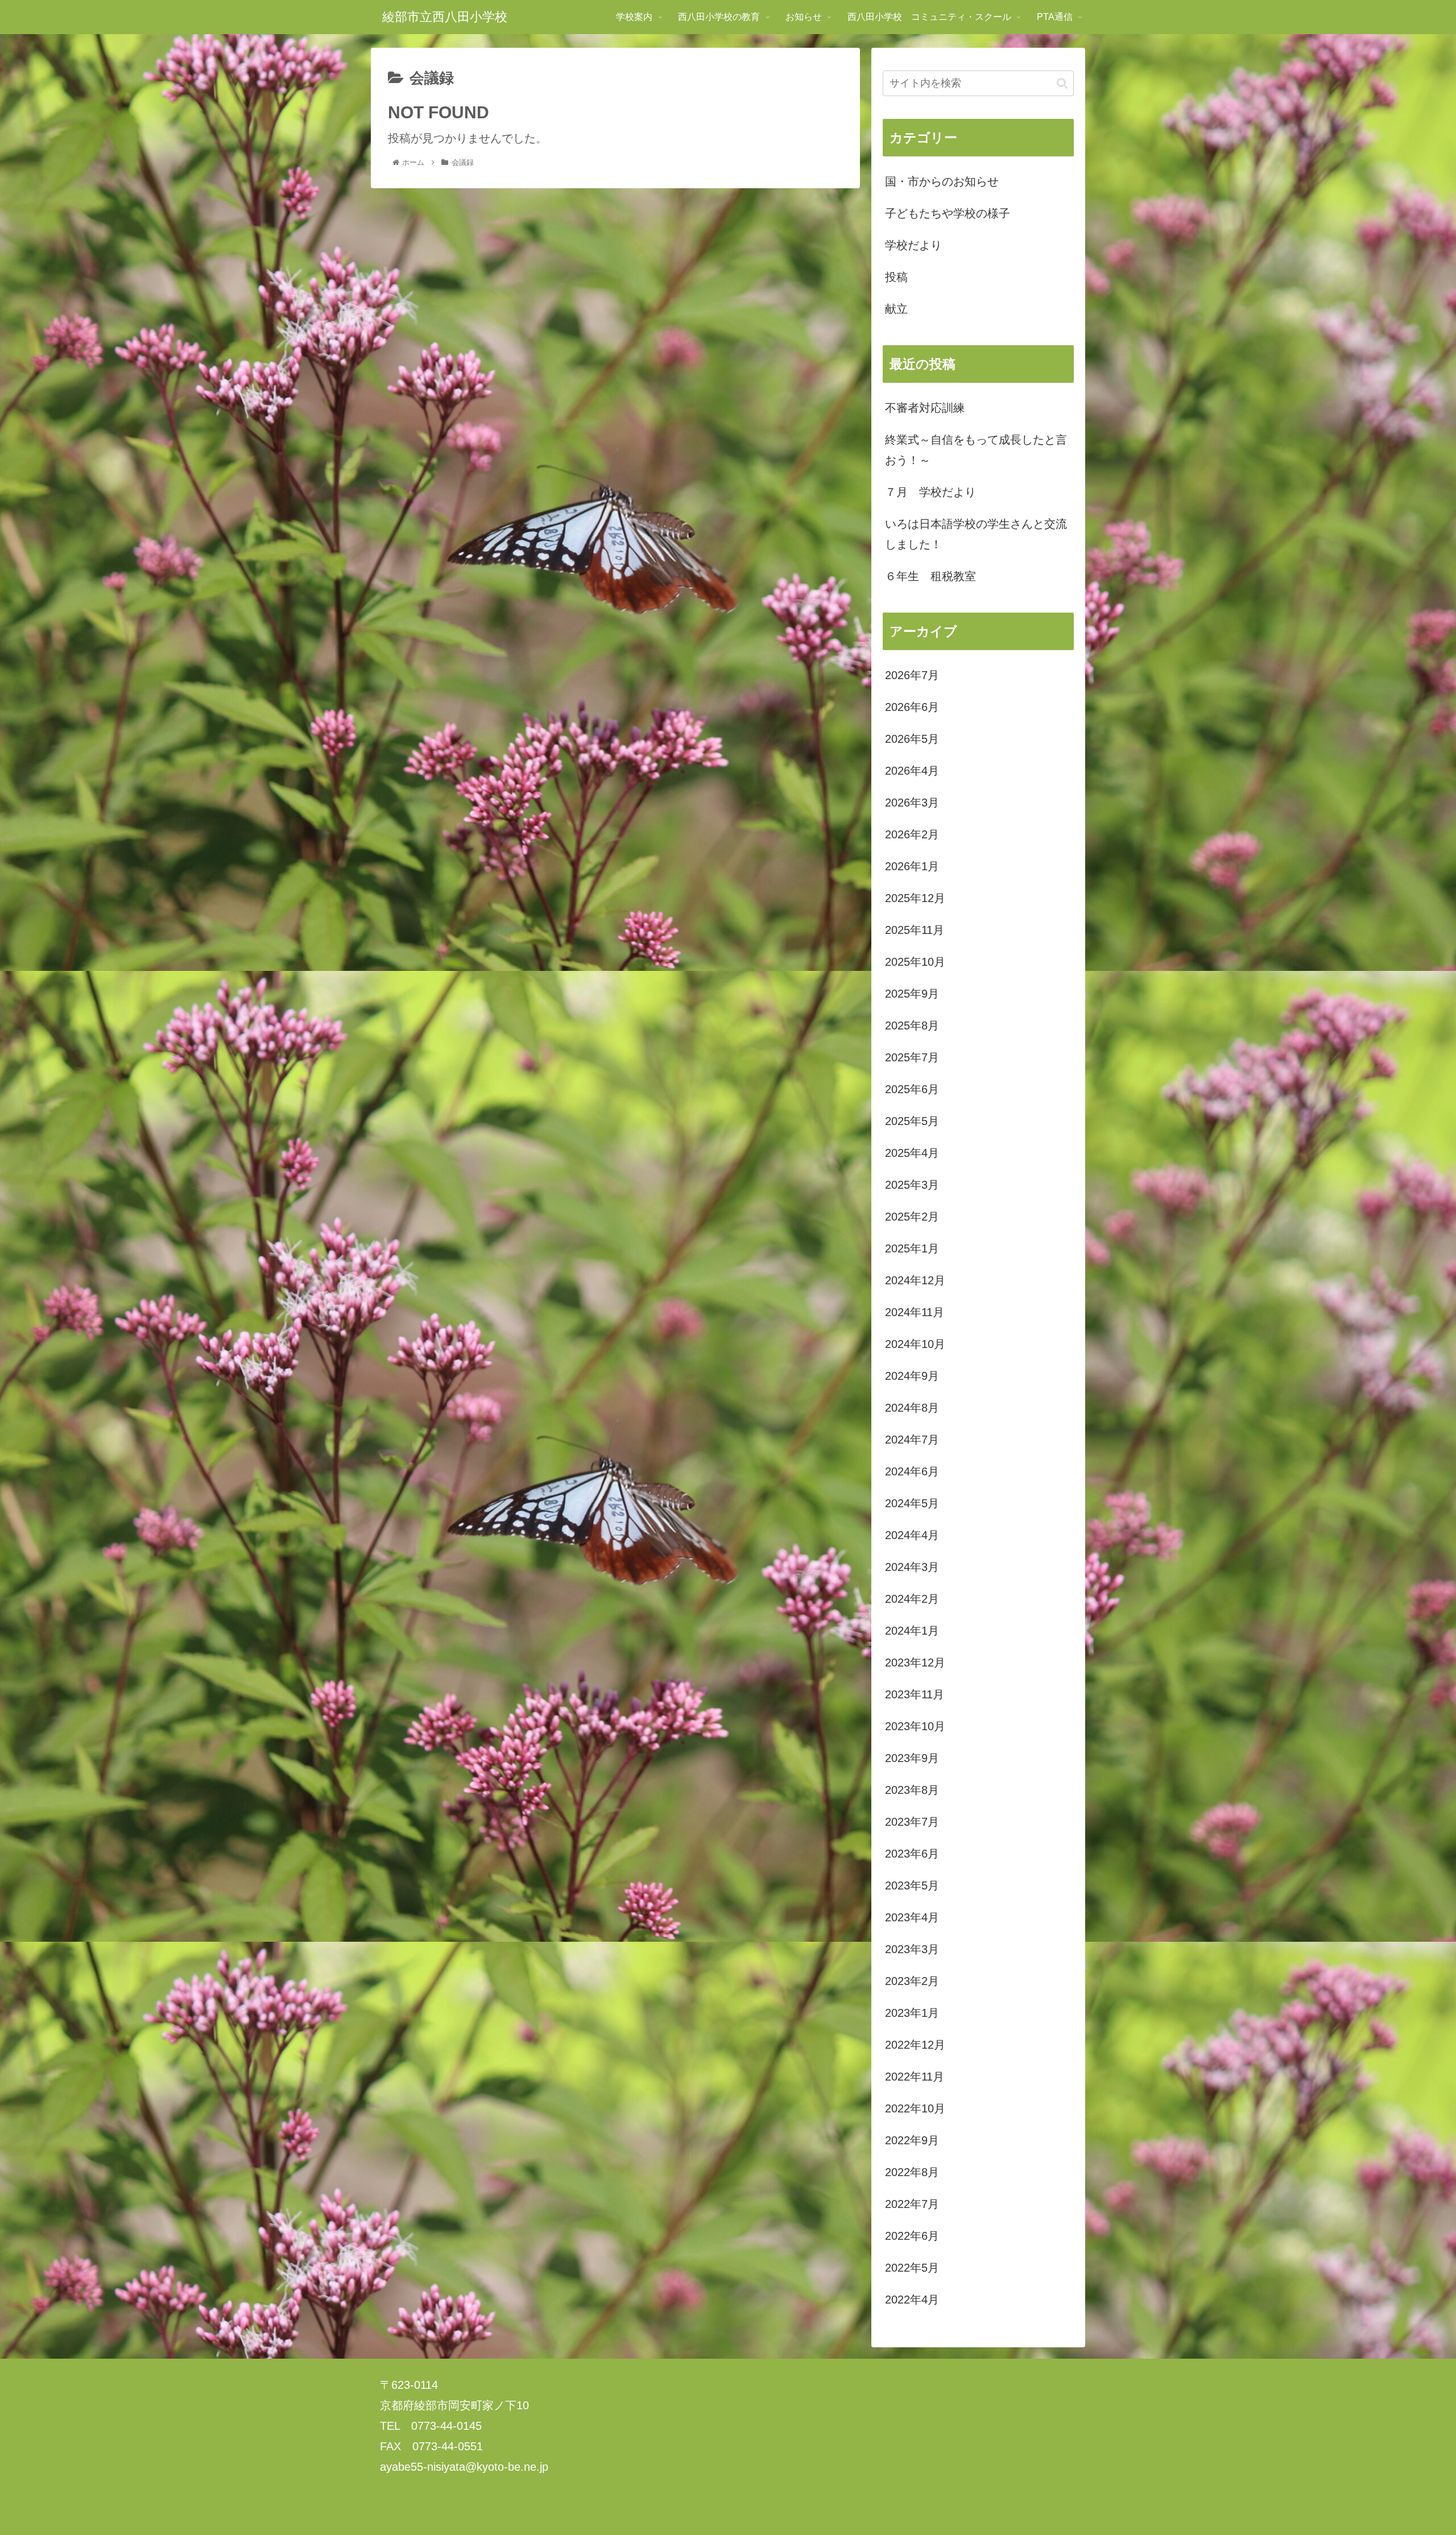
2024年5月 (912, 1503)
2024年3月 (912, 1567)
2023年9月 (912, 1758)
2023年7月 (912, 1822)
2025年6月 (912, 1089)
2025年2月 (912, 1217)
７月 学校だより (930, 492)
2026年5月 (912, 739)
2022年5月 (912, 2268)
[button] (1062, 83)
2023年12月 (915, 1663)
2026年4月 (912, 771)
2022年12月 (915, 2045)
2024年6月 (912, 1471)
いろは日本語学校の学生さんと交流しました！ (976, 534)
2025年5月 (912, 1121)
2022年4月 (912, 2300)
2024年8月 (912, 1408)
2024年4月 (912, 1535)
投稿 (896, 277)
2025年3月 (912, 1185)
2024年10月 (915, 1344)
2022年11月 (915, 2077)
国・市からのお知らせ (942, 181)
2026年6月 (912, 707)
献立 (896, 309)
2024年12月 (915, 1280)
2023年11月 (915, 1694)
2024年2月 (912, 1599)
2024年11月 (915, 1312)
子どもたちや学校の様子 (948, 213)
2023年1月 (912, 2013)
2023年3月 (912, 1949)
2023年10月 (915, 1726)
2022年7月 (912, 2204)
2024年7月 (912, 1440)
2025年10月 (915, 962)
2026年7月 (912, 675)
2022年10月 (915, 2108)
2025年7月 (912, 1057)
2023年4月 (912, 1917)
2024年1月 (912, 1631)
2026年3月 (912, 803)
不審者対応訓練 (925, 408)
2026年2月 (912, 834)
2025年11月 (915, 930)
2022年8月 (912, 2172)
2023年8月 (912, 1790)
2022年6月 (912, 2236)
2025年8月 (912, 1025)
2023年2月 (912, 1981)
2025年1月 (912, 1248)
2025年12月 (915, 898)
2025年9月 (912, 994)
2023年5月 (912, 1885)
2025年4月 (912, 1153)
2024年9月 (912, 1376)
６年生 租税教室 (930, 576)
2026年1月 (912, 866)
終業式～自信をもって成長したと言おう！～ (976, 450)
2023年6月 (912, 1854)
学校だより (913, 245)
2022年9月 (912, 2140)
